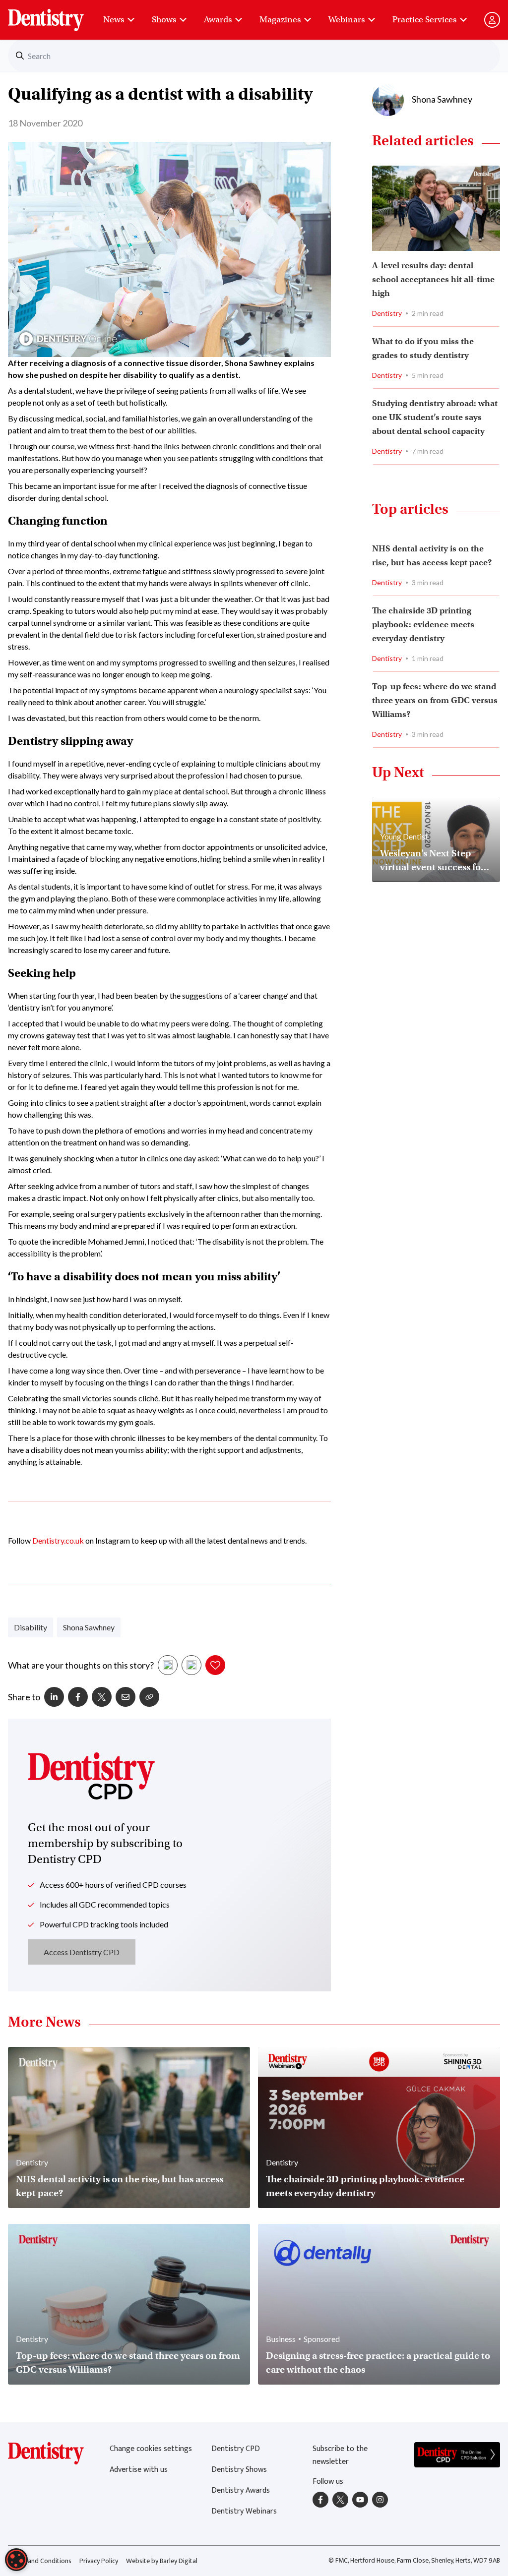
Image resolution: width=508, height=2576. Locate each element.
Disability (31, 1627)
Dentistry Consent (58, 15)
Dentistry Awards (241, 2490)
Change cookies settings (151, 2449)
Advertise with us (139, 2470)
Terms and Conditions (40, 2561)
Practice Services (424, 20)
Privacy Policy (99, 2561)
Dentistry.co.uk (58, 1540)
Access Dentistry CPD (82, 1952)
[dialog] (16, 2560)
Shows (164, 20)
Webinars (347, 20)
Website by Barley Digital (162, 2561)
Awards (218, 20)
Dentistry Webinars (244, 2511)
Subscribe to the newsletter (340, 2455)
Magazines (280, 20)
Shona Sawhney (89, 1627)
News (114, 20)
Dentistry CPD (236, 2449)
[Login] (492, 20)
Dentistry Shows (239, 2470)
